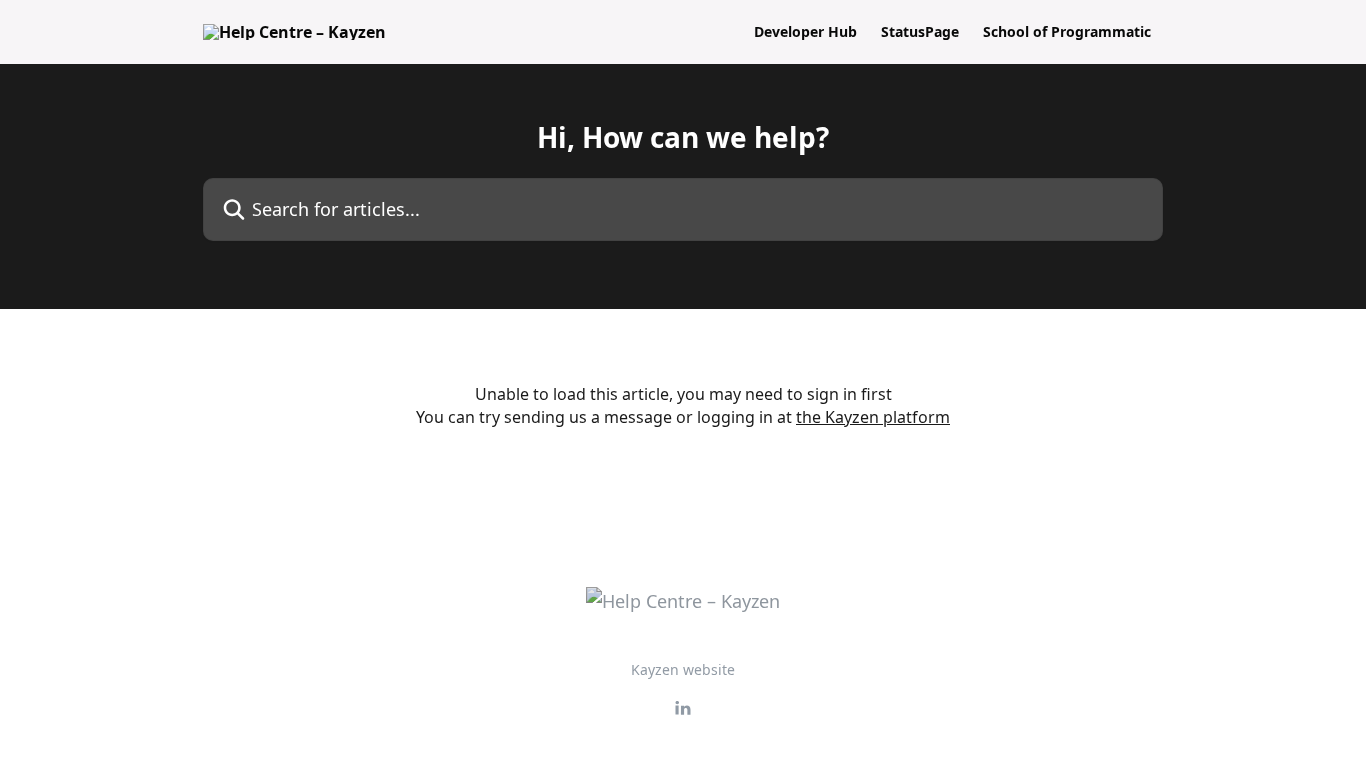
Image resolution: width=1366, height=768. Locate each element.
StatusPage (920, 32)
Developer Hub (805, 32)
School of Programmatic (1067, 32)
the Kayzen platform (873, 417)
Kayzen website (683, 669)
